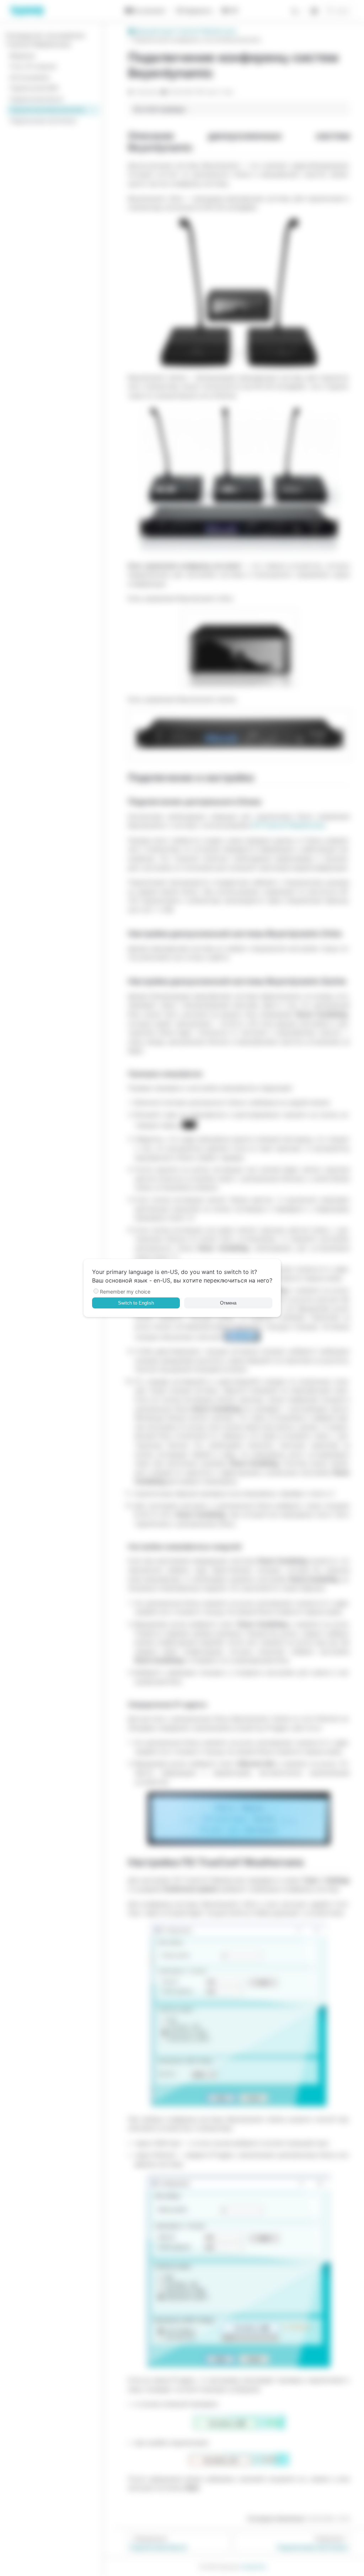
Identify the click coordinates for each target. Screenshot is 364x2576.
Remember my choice (125, 1292)
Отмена (228, 1303)
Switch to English (136, 1303)
